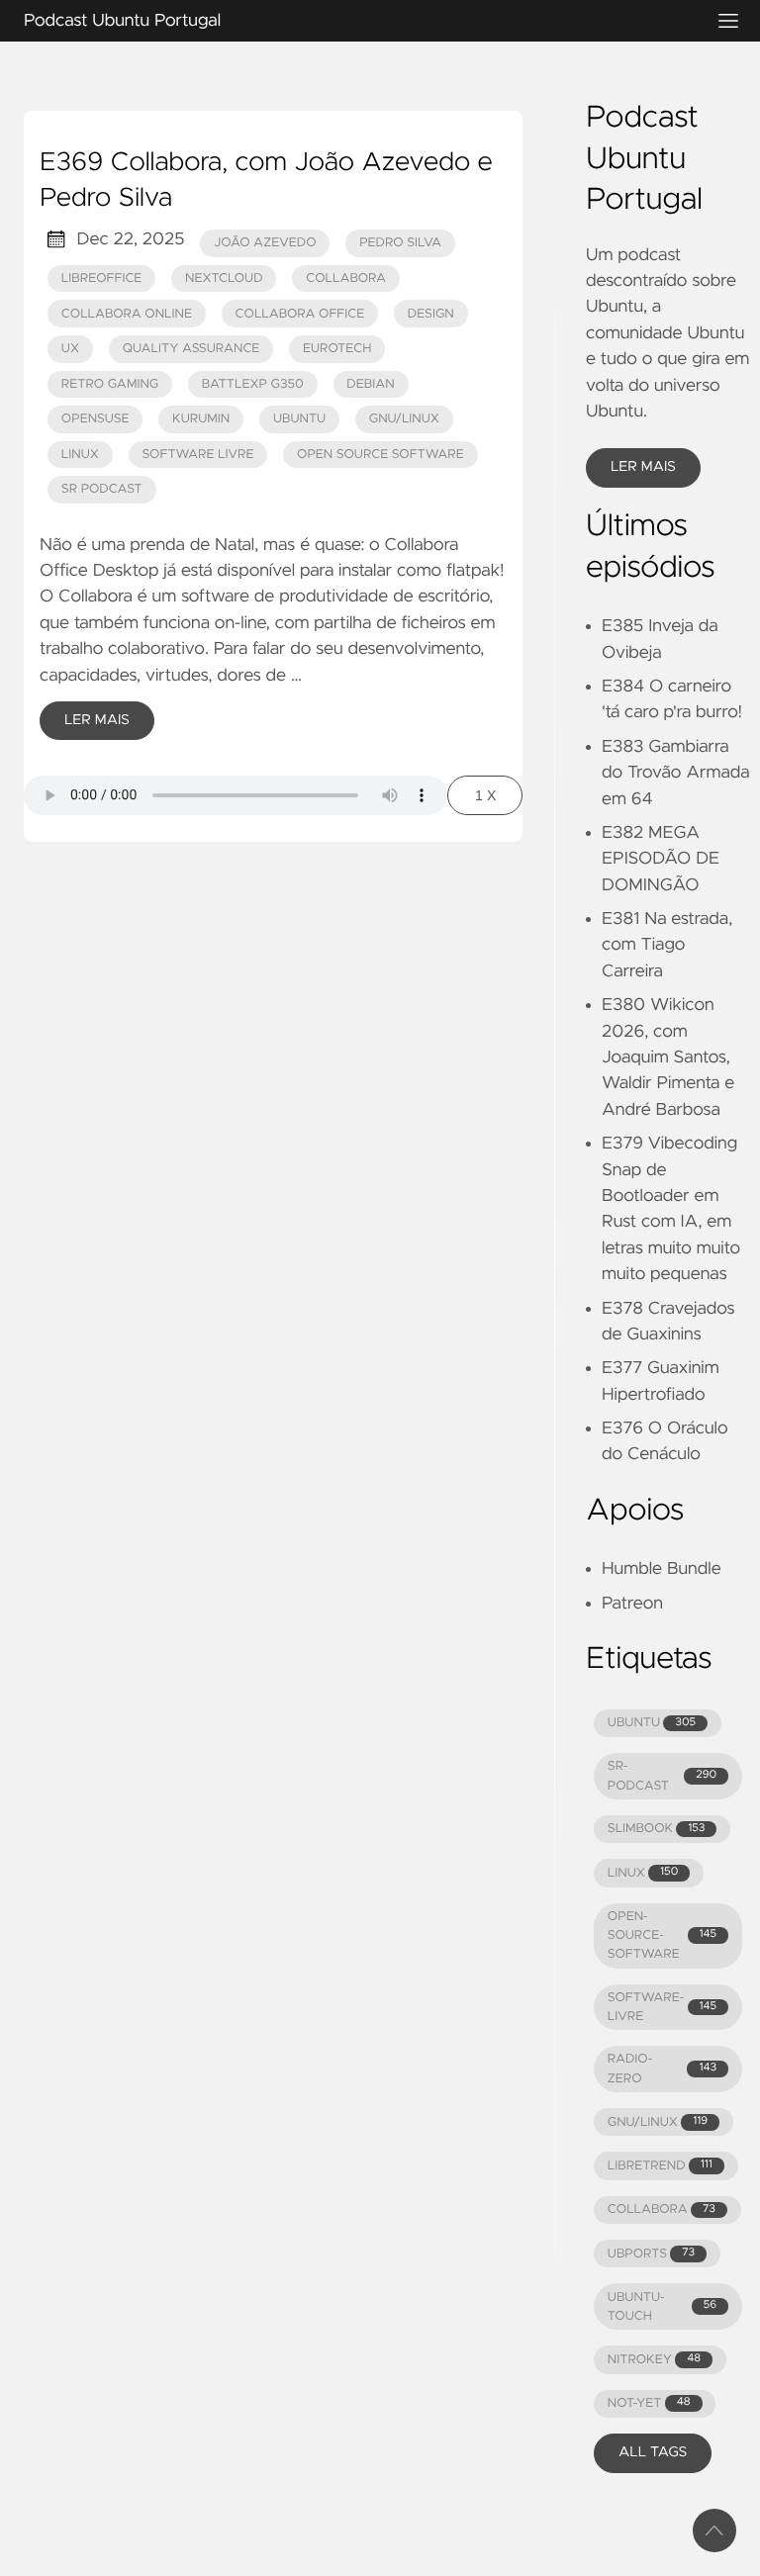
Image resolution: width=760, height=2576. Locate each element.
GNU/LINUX (658, 2122)
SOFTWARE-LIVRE (662, 2007)
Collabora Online (127, 314)
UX (70, 349)
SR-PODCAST (662, 1776)
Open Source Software (380, 455)
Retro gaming (110, 384)
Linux (80, 455)
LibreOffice (102, 278)
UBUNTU (652, 1723)
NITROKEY (654, 2360)
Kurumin (201, 419)
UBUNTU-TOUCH (662, 2307)
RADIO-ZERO (662, 2069)
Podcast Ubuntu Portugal (122, 21)
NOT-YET (649, 2403)
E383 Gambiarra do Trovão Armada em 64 (676, 773)
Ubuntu (299, 419)
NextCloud (224, 278)
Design (431, 314)
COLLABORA (662, 2209)
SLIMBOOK (657, 1829)
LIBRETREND (660, 2166)
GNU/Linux (404, 419)
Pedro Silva (400, 243)
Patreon (632, 1604)
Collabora (346, 278)
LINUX (643, 1873)
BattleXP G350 (253, 384)
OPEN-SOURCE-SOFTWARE (662, 1935)
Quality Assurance (191, 349)
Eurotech (337, 349)
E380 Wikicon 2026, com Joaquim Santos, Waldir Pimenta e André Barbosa (668, 1058)
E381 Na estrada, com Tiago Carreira (667, 945)
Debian (370, 384)
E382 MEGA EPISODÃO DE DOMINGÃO (661, 859)
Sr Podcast (102, 489)
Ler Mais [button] (643, 467)
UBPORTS (651, 2254)
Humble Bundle (662, 1569)
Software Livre (198, 455)
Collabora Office (300, 314)
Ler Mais (97, 720)
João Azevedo (265, 243)
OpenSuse (95, 419)
